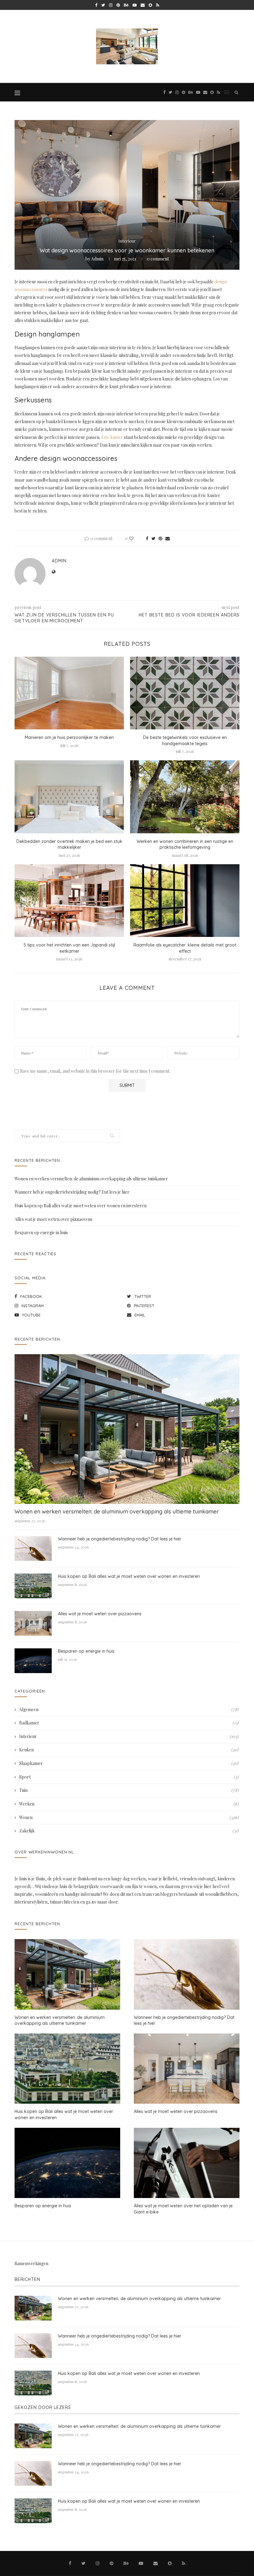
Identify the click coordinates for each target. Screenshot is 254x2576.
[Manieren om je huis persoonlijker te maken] (69, 693)
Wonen (129, 1817)
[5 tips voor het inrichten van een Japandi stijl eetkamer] (69, 901)
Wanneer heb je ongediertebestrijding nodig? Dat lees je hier (72, 1192)
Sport (129, 1777)
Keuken (129, 1750)
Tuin (129, 1790)
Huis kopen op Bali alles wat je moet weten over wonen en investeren (81, 1206)
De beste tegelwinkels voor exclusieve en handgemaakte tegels (185, 741)
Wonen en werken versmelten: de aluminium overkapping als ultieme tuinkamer (91, 1179)
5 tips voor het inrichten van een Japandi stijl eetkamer (69, 948)
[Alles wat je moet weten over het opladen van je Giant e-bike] (187, 2163)
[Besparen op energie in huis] (33, 1661)
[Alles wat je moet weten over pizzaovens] (33, 1623)
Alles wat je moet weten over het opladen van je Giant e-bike (183, 2209)
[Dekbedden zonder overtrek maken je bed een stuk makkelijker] (69, 797)
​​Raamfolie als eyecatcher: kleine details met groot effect (185, 948)
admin (97, 259)
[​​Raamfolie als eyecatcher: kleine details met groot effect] (185, 901)
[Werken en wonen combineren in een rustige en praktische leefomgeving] (185, 797)
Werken (129, 1804)
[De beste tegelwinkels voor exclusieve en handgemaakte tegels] (185, 693)
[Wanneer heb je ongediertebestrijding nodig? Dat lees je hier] (33, 1548)
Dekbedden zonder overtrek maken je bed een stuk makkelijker (69, 844)
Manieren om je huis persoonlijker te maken (69, 737)
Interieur (127, 241)
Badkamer (129, 1723)
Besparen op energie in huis (41, 1232)
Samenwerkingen (31, 2263)
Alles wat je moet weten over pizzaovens (53, 1219)
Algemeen (129, 1709)
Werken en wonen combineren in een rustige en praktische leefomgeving (185, 844)
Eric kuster (112, 437)
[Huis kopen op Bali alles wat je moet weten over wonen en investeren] (33, 1586)
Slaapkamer (129, 1763)
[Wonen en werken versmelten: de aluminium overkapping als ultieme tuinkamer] (127, 1429)
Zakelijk (129, 1831)
